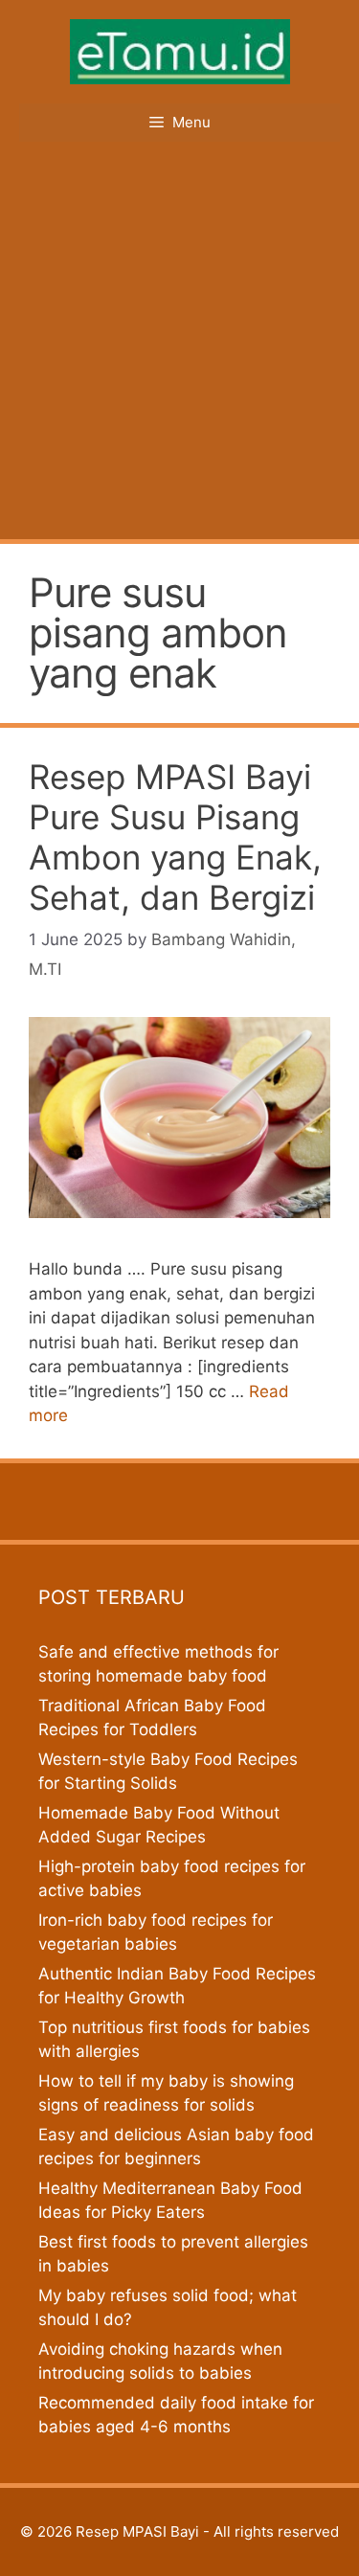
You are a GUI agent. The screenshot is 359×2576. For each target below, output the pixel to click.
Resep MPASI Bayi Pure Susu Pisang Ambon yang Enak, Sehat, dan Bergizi (175, 837)
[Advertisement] (179, 350)
